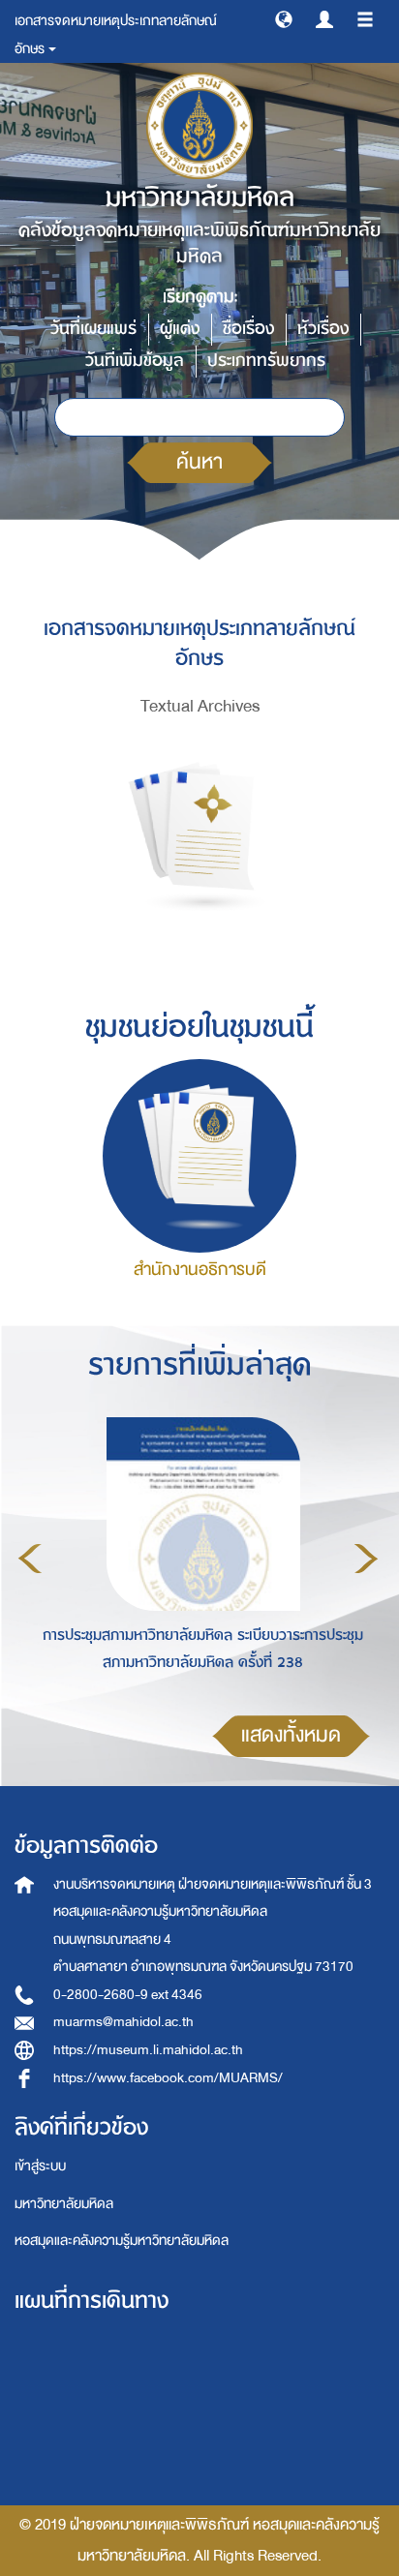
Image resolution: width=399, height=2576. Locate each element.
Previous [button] (30, 1559)
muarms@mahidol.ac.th (123, 2022)
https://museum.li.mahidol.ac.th (148, 2050)
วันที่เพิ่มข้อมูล (135, 361)
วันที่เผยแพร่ (93, 329)
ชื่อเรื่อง (248, 329)
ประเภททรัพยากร (266, 361)
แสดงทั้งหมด (291, 1735)
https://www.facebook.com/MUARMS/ (168, 2078)
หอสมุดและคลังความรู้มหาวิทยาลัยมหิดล (122, 2241)
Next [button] (366, 1559)
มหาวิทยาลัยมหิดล (64, 2204)
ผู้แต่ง (180, 329)
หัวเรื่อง (323, 329)
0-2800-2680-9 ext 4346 (128, 1995)
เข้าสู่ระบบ (40, 2166)
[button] (284, 18)
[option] (198, 1556)
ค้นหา (199, 462)
